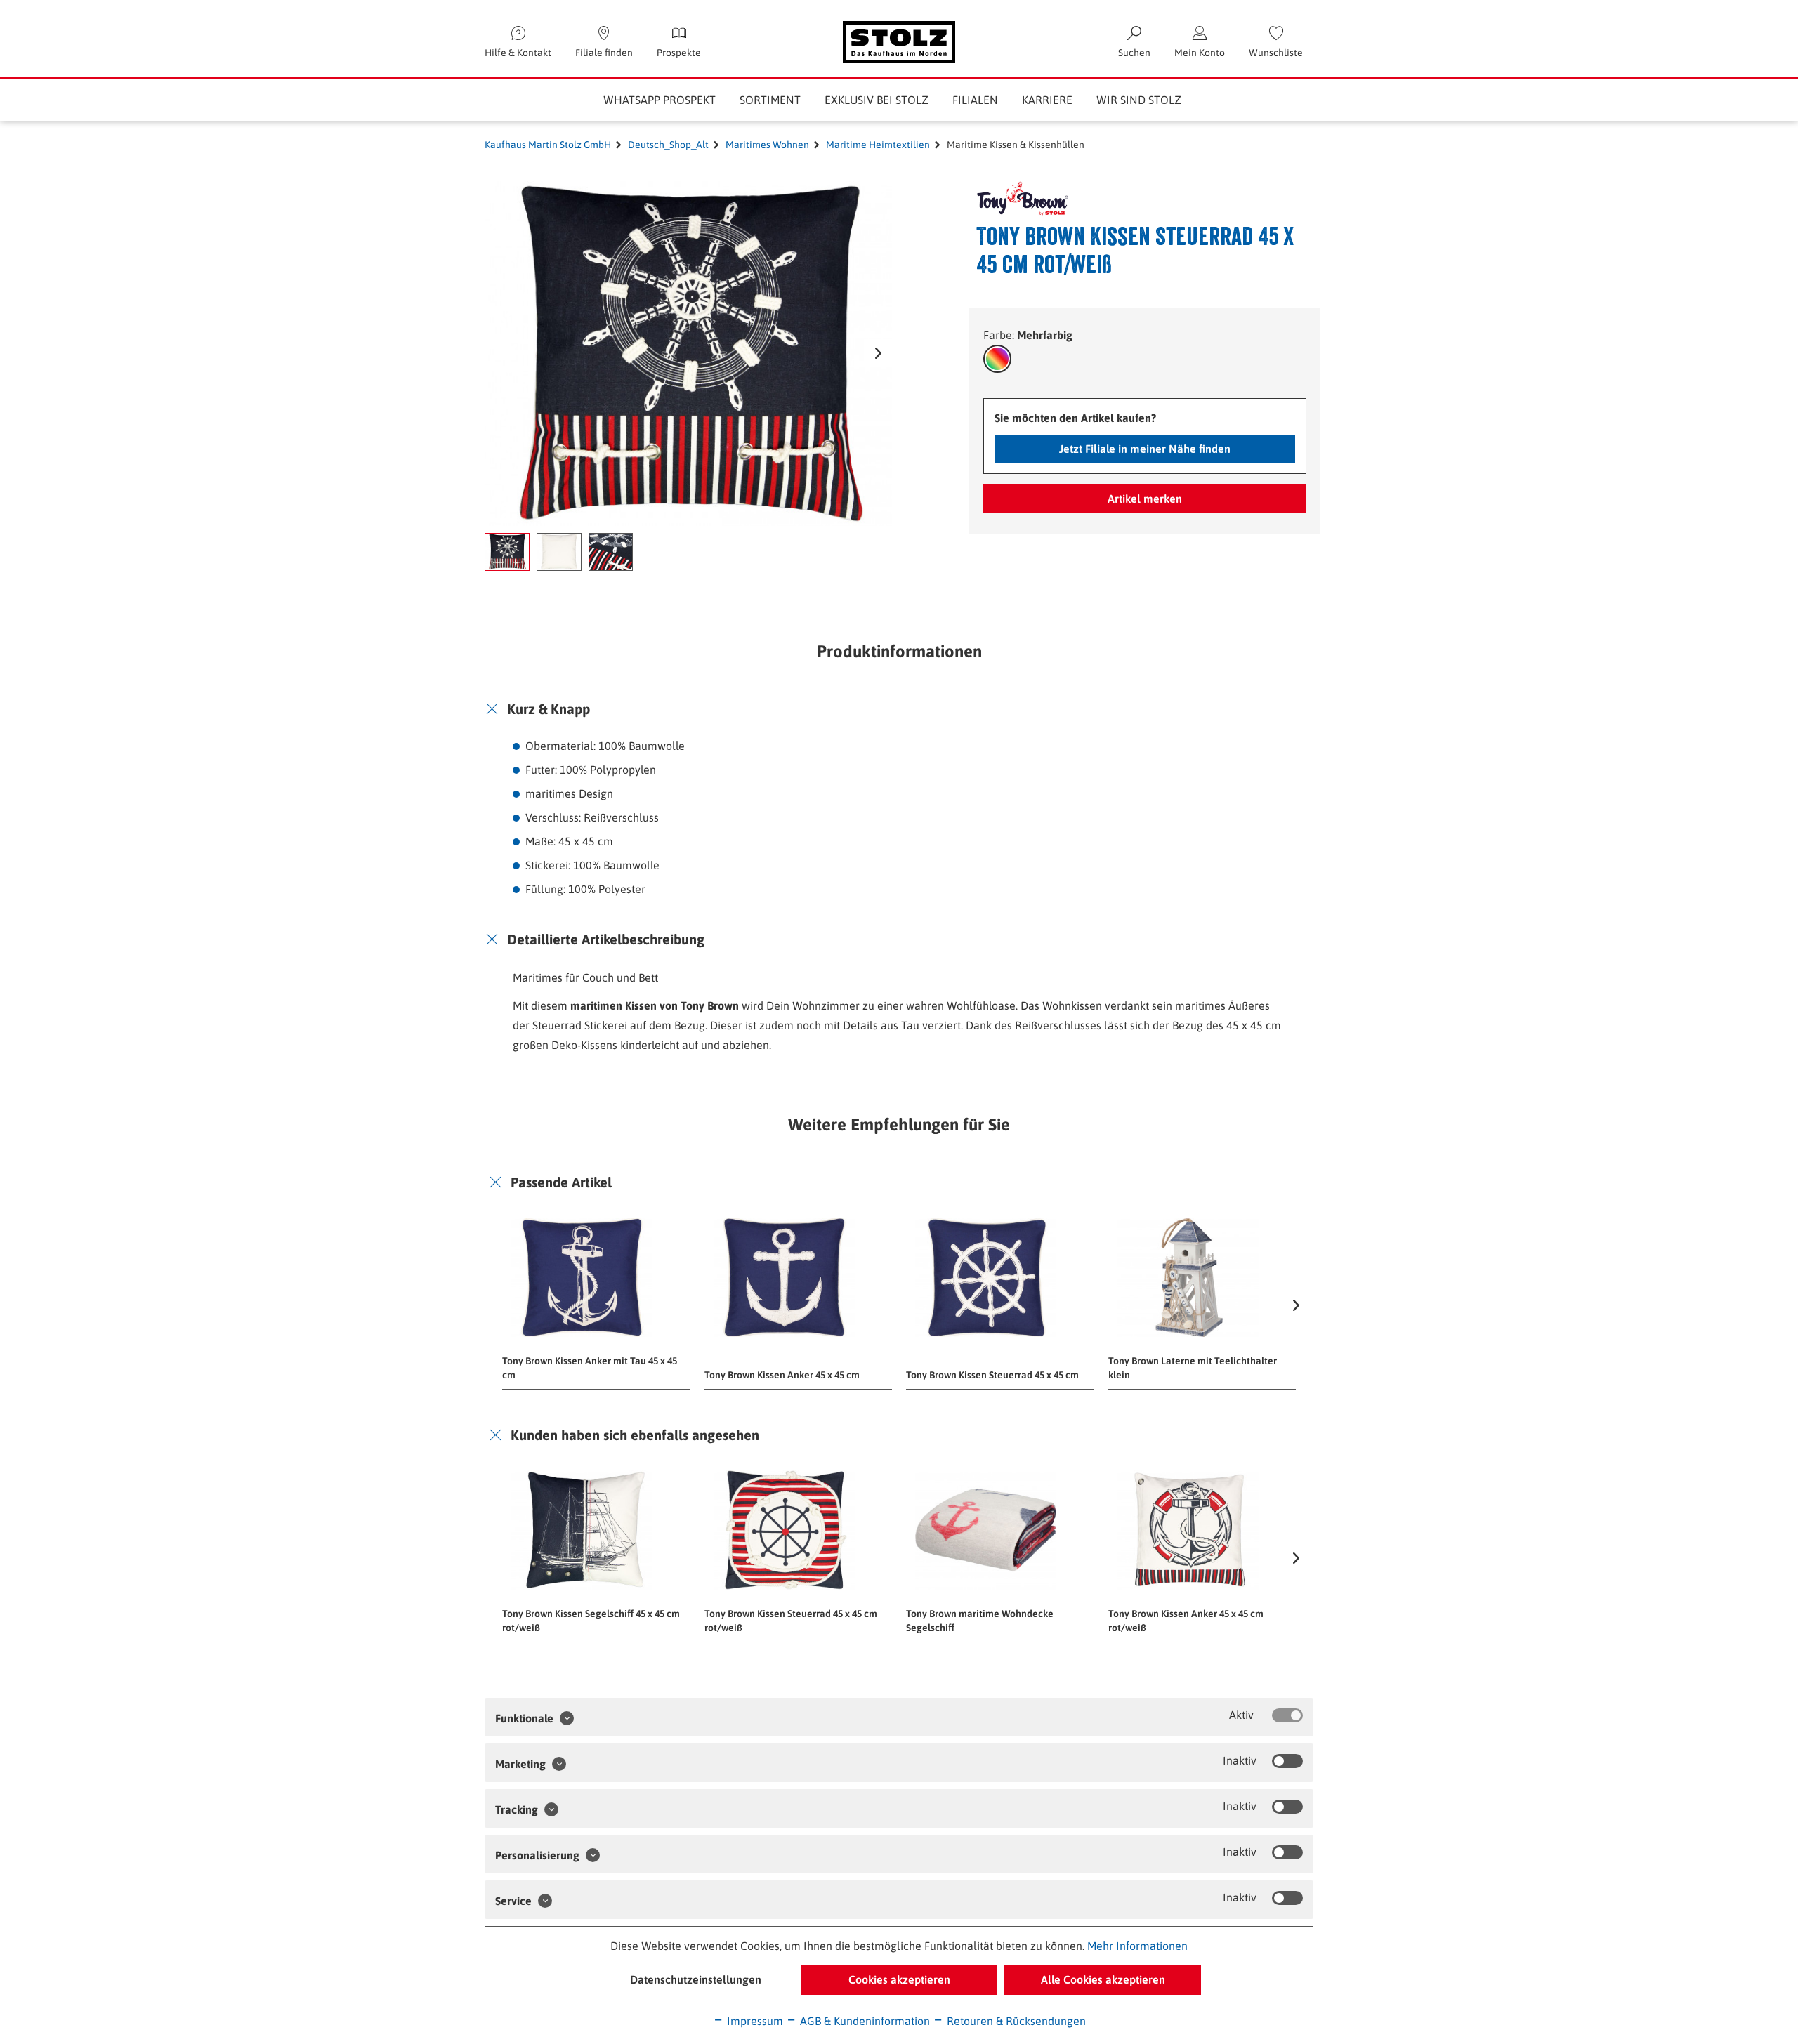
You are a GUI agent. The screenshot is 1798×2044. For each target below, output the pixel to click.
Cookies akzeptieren (899, 1979)
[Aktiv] (1287, 1715)
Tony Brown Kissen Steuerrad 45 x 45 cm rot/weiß (791, 1621)
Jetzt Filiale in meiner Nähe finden (1145, 449)
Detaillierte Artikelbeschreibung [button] (606, 939)
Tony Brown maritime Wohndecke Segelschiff (980, 1621)
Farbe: (1028, 335)
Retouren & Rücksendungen (1015, 2021)
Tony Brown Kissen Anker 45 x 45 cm (782, 1375)
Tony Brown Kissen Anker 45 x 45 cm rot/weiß (1186, 1621)
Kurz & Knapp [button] (549, 709)
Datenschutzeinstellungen (696, 1979)
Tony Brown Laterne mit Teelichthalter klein (1193, 1368)
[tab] (899, 709)
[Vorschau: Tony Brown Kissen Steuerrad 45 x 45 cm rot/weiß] (507, 552)
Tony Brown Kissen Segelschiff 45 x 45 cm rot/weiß (591, 1621)
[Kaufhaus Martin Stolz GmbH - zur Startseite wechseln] (899, 42)
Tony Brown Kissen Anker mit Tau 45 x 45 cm (590, 1368)
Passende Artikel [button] (561, 1182)
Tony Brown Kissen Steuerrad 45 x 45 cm (992, 1375)
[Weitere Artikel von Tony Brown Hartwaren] (1013, 199)
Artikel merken (1145, 499)
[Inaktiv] (1287, 1761)
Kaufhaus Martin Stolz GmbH (548, 145)
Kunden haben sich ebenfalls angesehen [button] (635, 1435)
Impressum (754, 2021)
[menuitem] (1276, 42)
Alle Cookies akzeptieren (1103, 1979)
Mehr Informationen (1137, 1946)
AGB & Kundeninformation (864, 2021)
